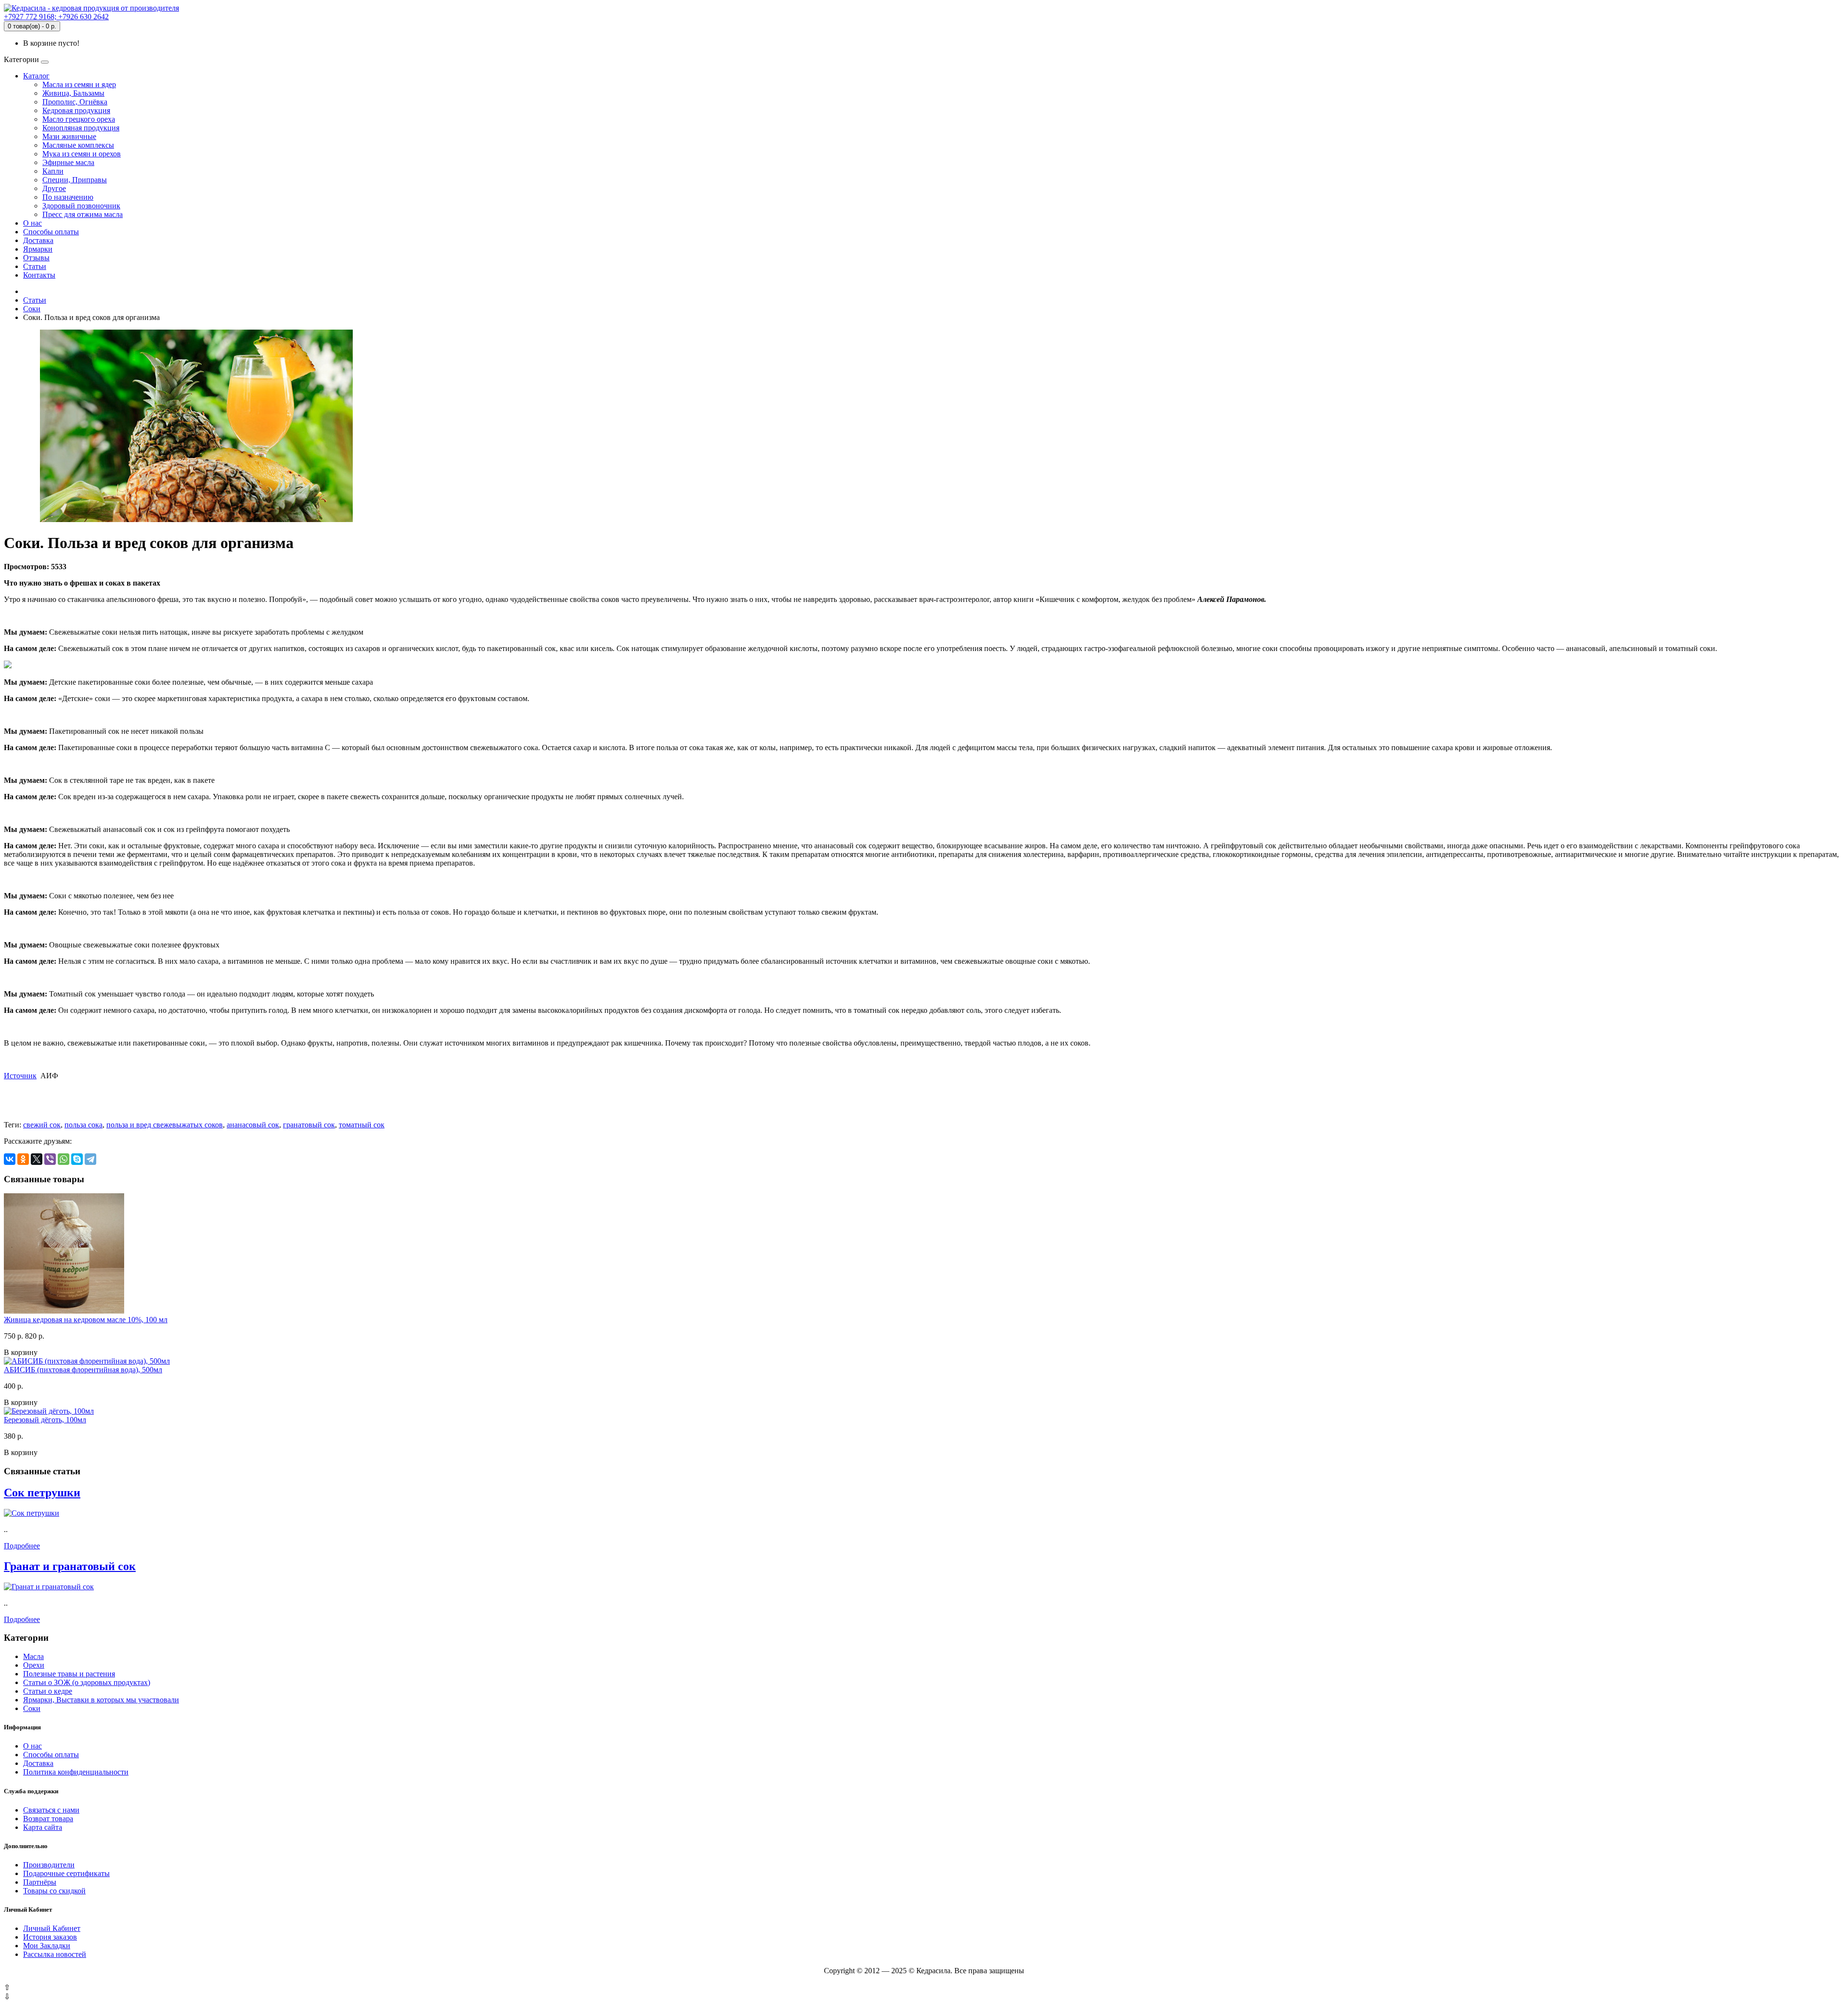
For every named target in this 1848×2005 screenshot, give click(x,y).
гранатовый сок (309, 1125)
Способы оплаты (51, 232)
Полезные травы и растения (69, 1674)
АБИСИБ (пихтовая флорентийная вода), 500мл (83, 1370)
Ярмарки (38, 249)
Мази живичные (69, 136)
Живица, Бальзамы (73, 93)
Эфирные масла (68, 162)
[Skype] (77, 1159)
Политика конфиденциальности (76, 1772)
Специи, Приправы (75, 180)
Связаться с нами (51, 1810)
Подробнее (22, 1546)
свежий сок (42, 1125)
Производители (49, 1865)
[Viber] (50, 1159)
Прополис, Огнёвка (75, 102)
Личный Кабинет (52, 1928)
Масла (33, 1656)
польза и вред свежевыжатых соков (165, 1125)
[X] (37, 1159)
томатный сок (362, 1125)
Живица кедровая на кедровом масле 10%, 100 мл (86, 1320)
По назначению (68, 197)
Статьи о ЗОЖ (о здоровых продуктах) (87, 1682)
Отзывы (36, 258)
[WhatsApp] (64, 1159)
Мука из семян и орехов (82, 154)
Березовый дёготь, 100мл (45, 1420)
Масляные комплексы (78, 145)
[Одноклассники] (23, 1159)
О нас (32, 223)
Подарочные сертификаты (66, 1873)
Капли (53, 171)
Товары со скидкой (54, 1891)
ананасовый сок (253, 1125)
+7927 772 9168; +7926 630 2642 (56, 17)
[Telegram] (90, 1159)
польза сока (83, 1125)
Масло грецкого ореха (79, 119)
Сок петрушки (42, 1493)
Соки (32, 309)
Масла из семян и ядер (79, 84)
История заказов (50, 1937)
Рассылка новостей (55, 1954)
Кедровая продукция (76, 110)
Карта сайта (43, 1827)
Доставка (38, 240)
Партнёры (40, 1882)
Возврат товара (48, 1819)
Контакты (39, 275)
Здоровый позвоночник (81, 206)
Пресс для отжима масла (83, 214)
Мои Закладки (47, 1946)
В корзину (21, 1352)
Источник (20, 1076)
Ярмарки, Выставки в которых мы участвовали (101, 1700)
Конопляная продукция (81, 128)
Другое (54, 188)
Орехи (34, 1665)
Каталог (36, 76)
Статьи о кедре (48, 1691)
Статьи (35, 266)
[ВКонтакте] (10, 1159)
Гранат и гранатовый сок (70, 1566)
